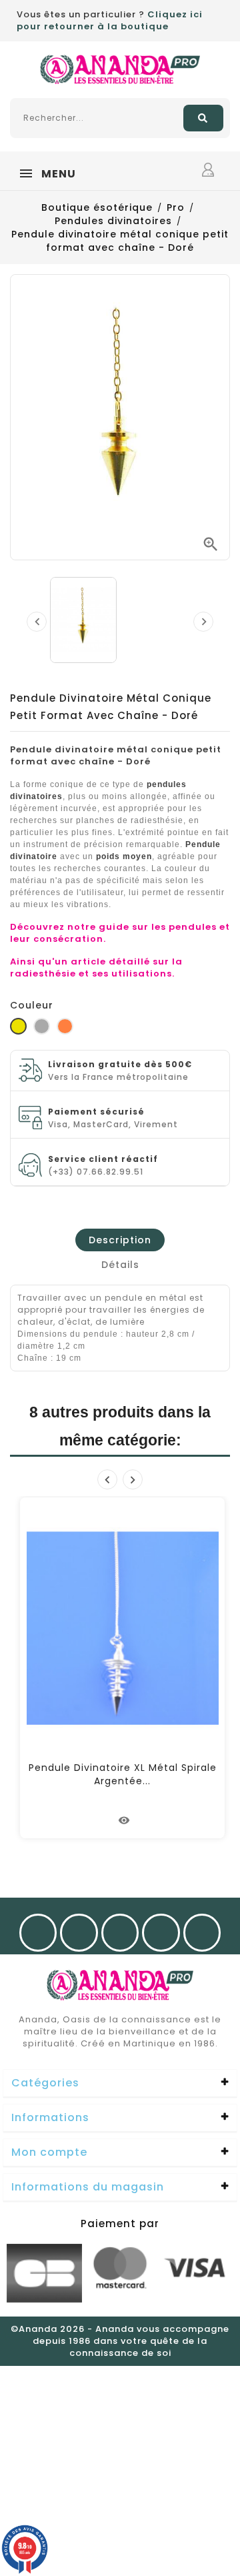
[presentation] (37, 622)
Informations (50, 2117)
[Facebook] (38, 1933)
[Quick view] (125, 1820)
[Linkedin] (202, 1933)
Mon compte (49, 2152)
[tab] (120, 1240)
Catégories (45, 2083)
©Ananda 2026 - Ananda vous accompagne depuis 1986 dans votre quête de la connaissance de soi (120, 2341)
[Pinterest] (161, 1933)
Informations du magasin (88, 2187)
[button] (120, 2084)
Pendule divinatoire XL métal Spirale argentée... (123, 1774)
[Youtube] (120, 1933)
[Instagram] (79, 1933)
